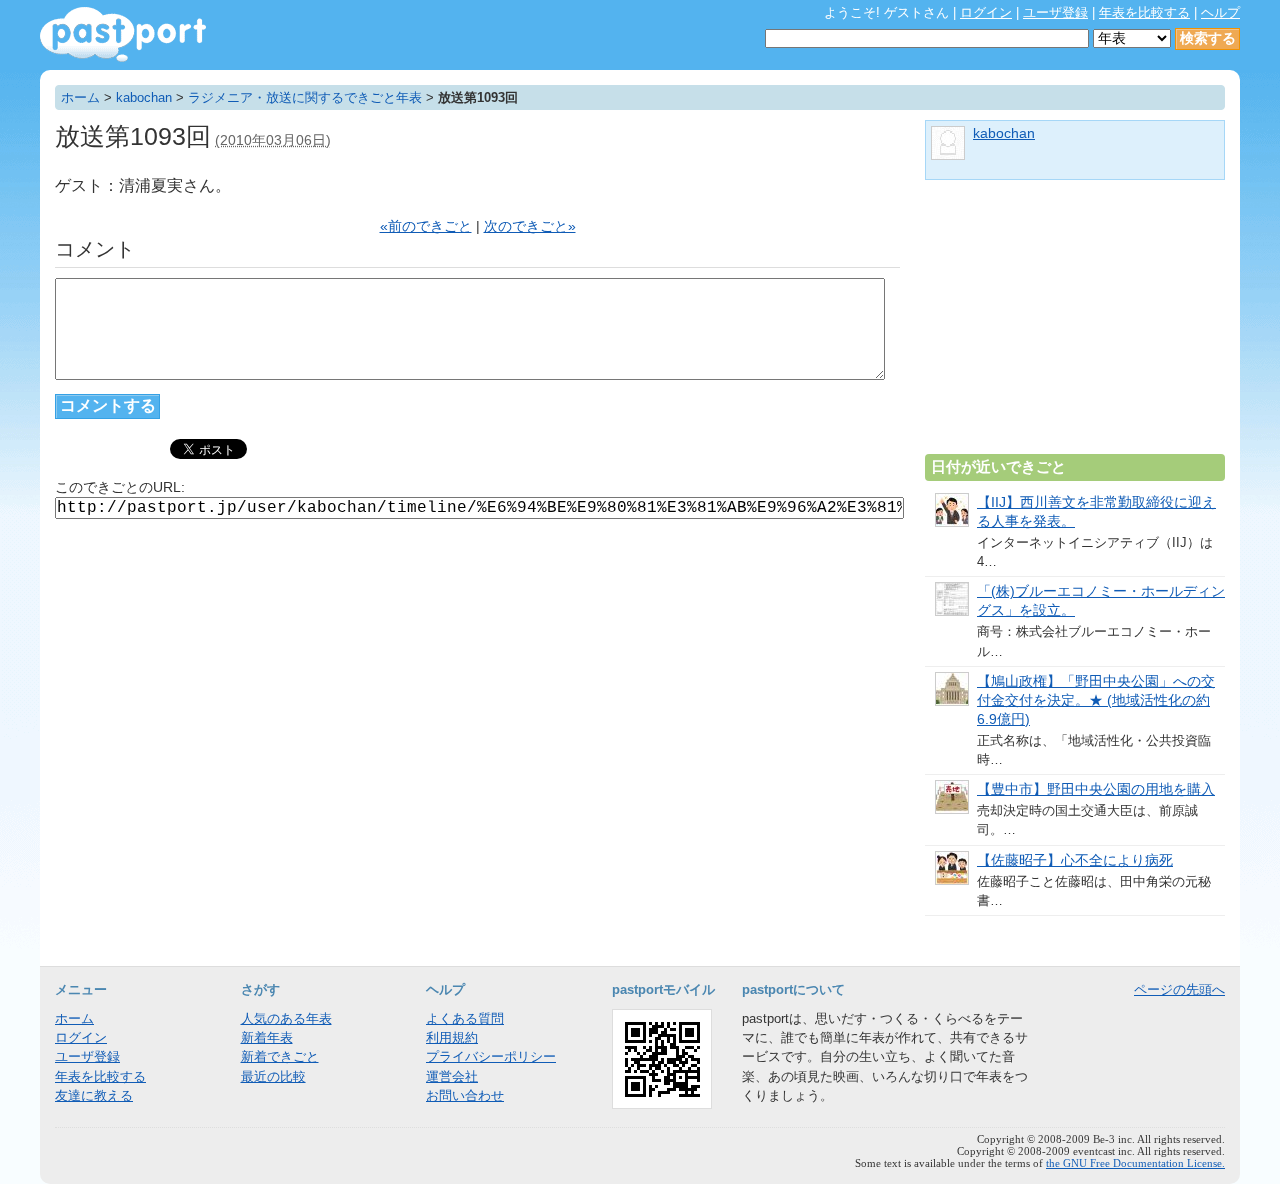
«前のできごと (426, 226)
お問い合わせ (465, 1095)
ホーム (80, 97)
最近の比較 (273, 1076)
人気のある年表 (286, 1018)
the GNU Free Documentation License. (1135, 1163)
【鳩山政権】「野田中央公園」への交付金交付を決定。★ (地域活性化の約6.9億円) (1096, 700)
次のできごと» (530, 226)
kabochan (144, 97)
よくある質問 (465, 1018)
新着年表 (267, 1037)
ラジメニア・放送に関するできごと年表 (305, 97)
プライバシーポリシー (491, 1056)
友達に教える (94, 1095)
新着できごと (280, 1056)
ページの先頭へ (1179, 989)
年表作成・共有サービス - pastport (123, 34)
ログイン (986, 12)
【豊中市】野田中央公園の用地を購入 (1096, 789)
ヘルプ (1220, 12)
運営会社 (452, 1076)
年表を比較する (1144, 12)
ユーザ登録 (1055, 12)
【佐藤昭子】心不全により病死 (1075, 860)
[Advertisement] (1075, 325)
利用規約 (452, 1037)
